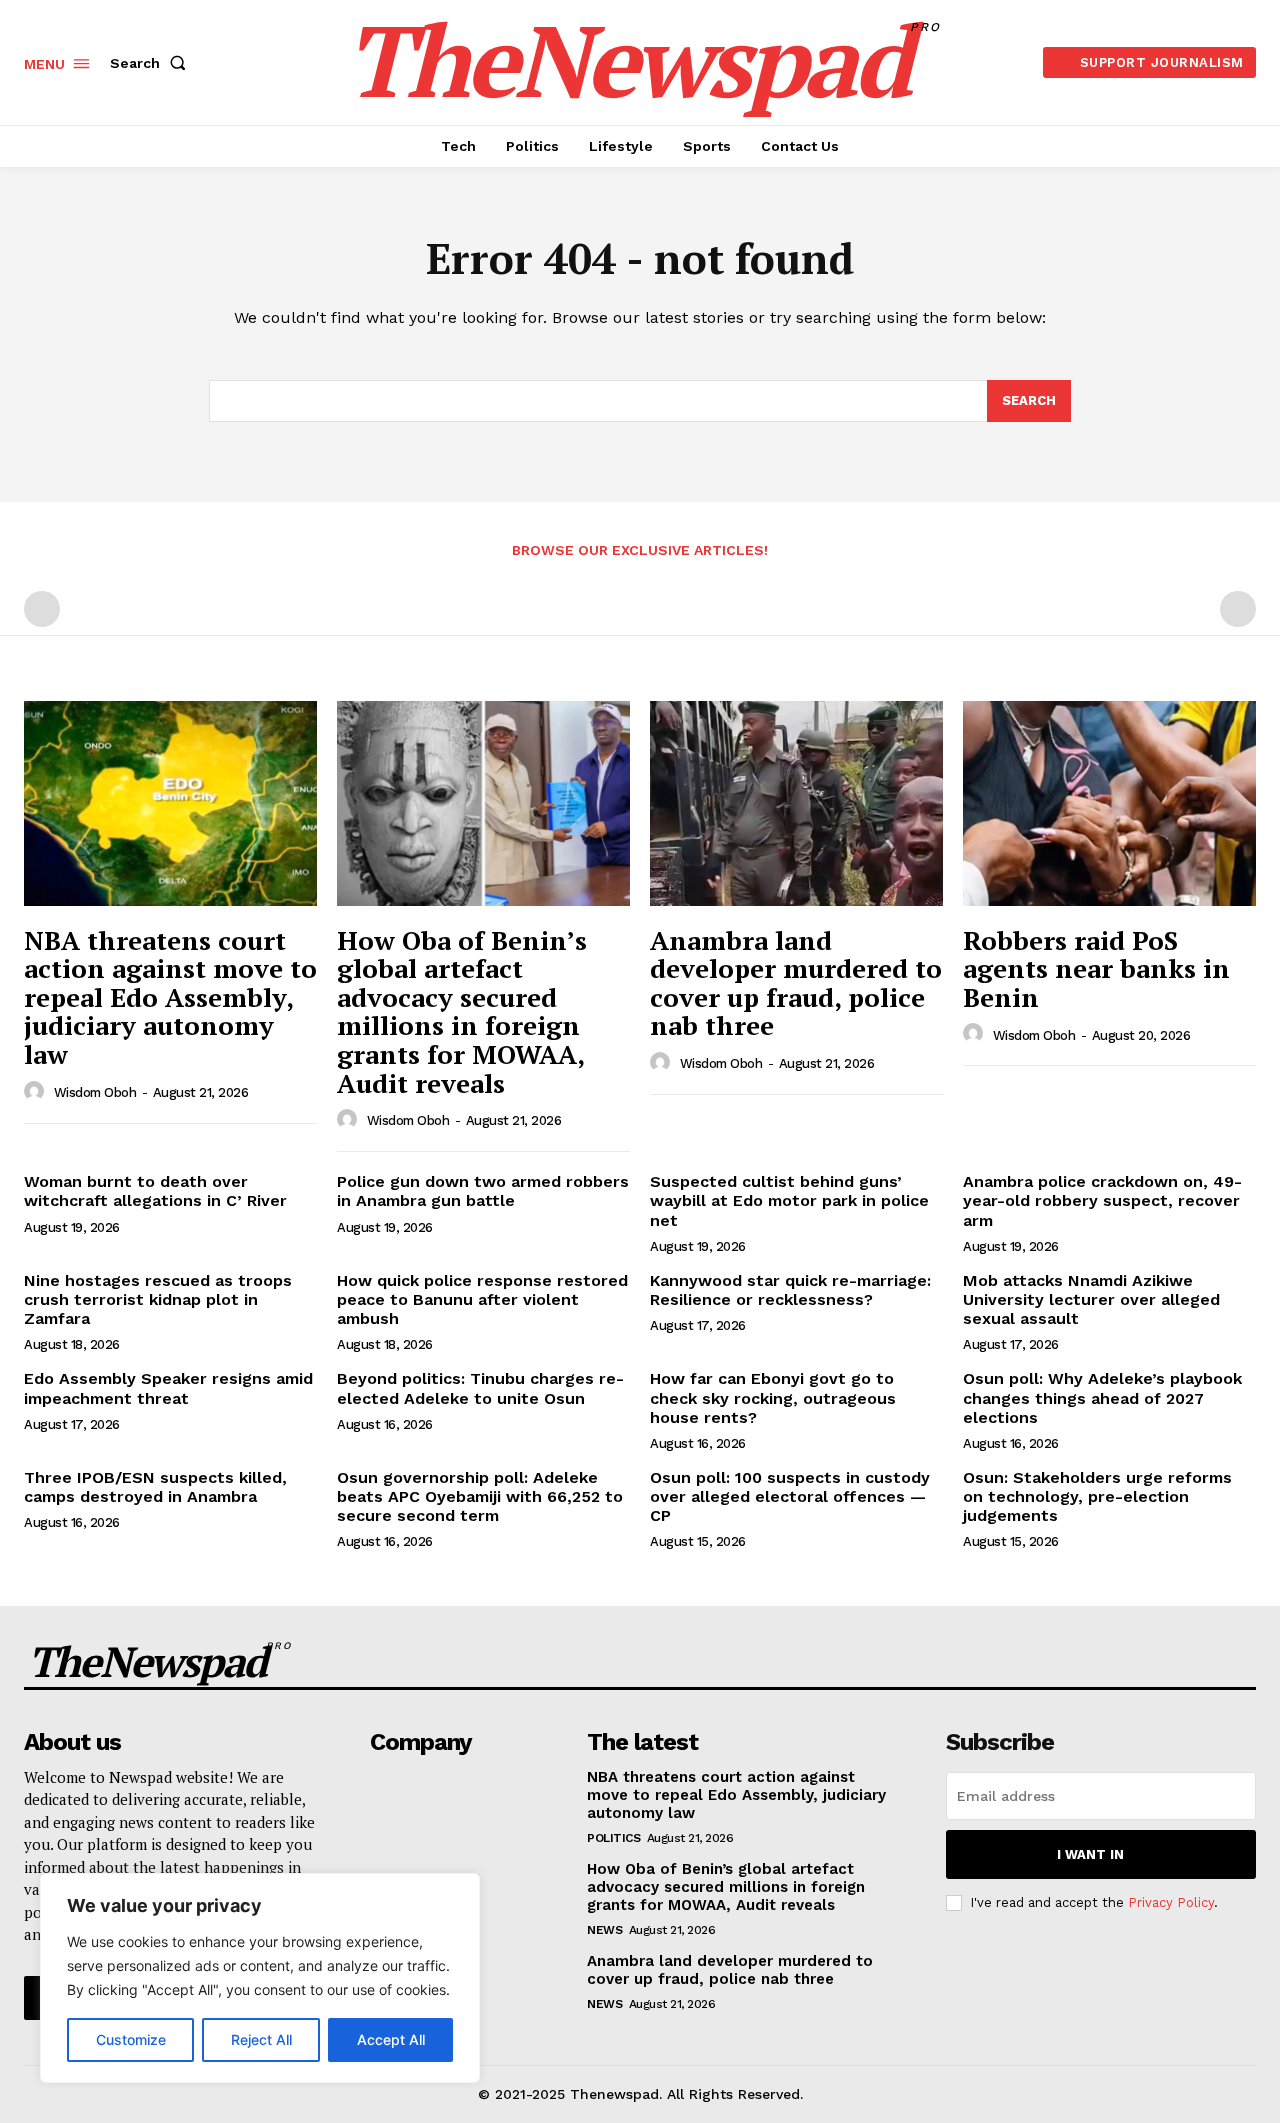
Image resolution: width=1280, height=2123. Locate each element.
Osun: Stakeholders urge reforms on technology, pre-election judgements (1097, 1496)
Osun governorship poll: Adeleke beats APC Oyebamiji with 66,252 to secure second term (480, 1496)
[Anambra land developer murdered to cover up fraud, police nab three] (796, 803)
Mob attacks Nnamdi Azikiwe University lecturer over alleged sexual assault (1091, 1299)
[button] (152, 63)
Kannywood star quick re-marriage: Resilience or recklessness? (790, 1290)
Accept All (391, 2039)
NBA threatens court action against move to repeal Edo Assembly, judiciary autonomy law (170, 997)
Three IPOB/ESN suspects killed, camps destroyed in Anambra (155, 1487)
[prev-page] (42, 609)
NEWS (604, 1930)
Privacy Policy (1171, 1902)
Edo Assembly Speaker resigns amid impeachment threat (168, 1388)
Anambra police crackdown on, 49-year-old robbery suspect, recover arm (1102, 1200)
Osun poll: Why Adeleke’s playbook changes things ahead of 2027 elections (1102, 1397)
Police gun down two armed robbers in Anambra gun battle (483, 1191)
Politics (613, 1838)
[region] (260, 1978)
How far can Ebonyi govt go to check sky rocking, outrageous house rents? (773, 1397)
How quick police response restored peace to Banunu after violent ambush (482, 1299)
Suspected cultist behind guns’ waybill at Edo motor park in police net (789, 1200)
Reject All (261, 2039)
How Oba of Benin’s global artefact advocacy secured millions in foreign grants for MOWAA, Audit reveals (462, 1011)
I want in (1090, 1854)
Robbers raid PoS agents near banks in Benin (1096, 968)
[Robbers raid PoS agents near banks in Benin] (1109, 803)
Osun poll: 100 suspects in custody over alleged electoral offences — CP (790, 1496)
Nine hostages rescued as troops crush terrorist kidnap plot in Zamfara (158, 1299)
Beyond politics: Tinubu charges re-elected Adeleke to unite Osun (480, 1388)
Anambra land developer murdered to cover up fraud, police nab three (796, 983)
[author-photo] (37, 1092)
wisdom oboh (95, 1092)
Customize (131, 2039)
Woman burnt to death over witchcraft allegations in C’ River (155, 1191)
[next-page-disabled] (1238, 609)
